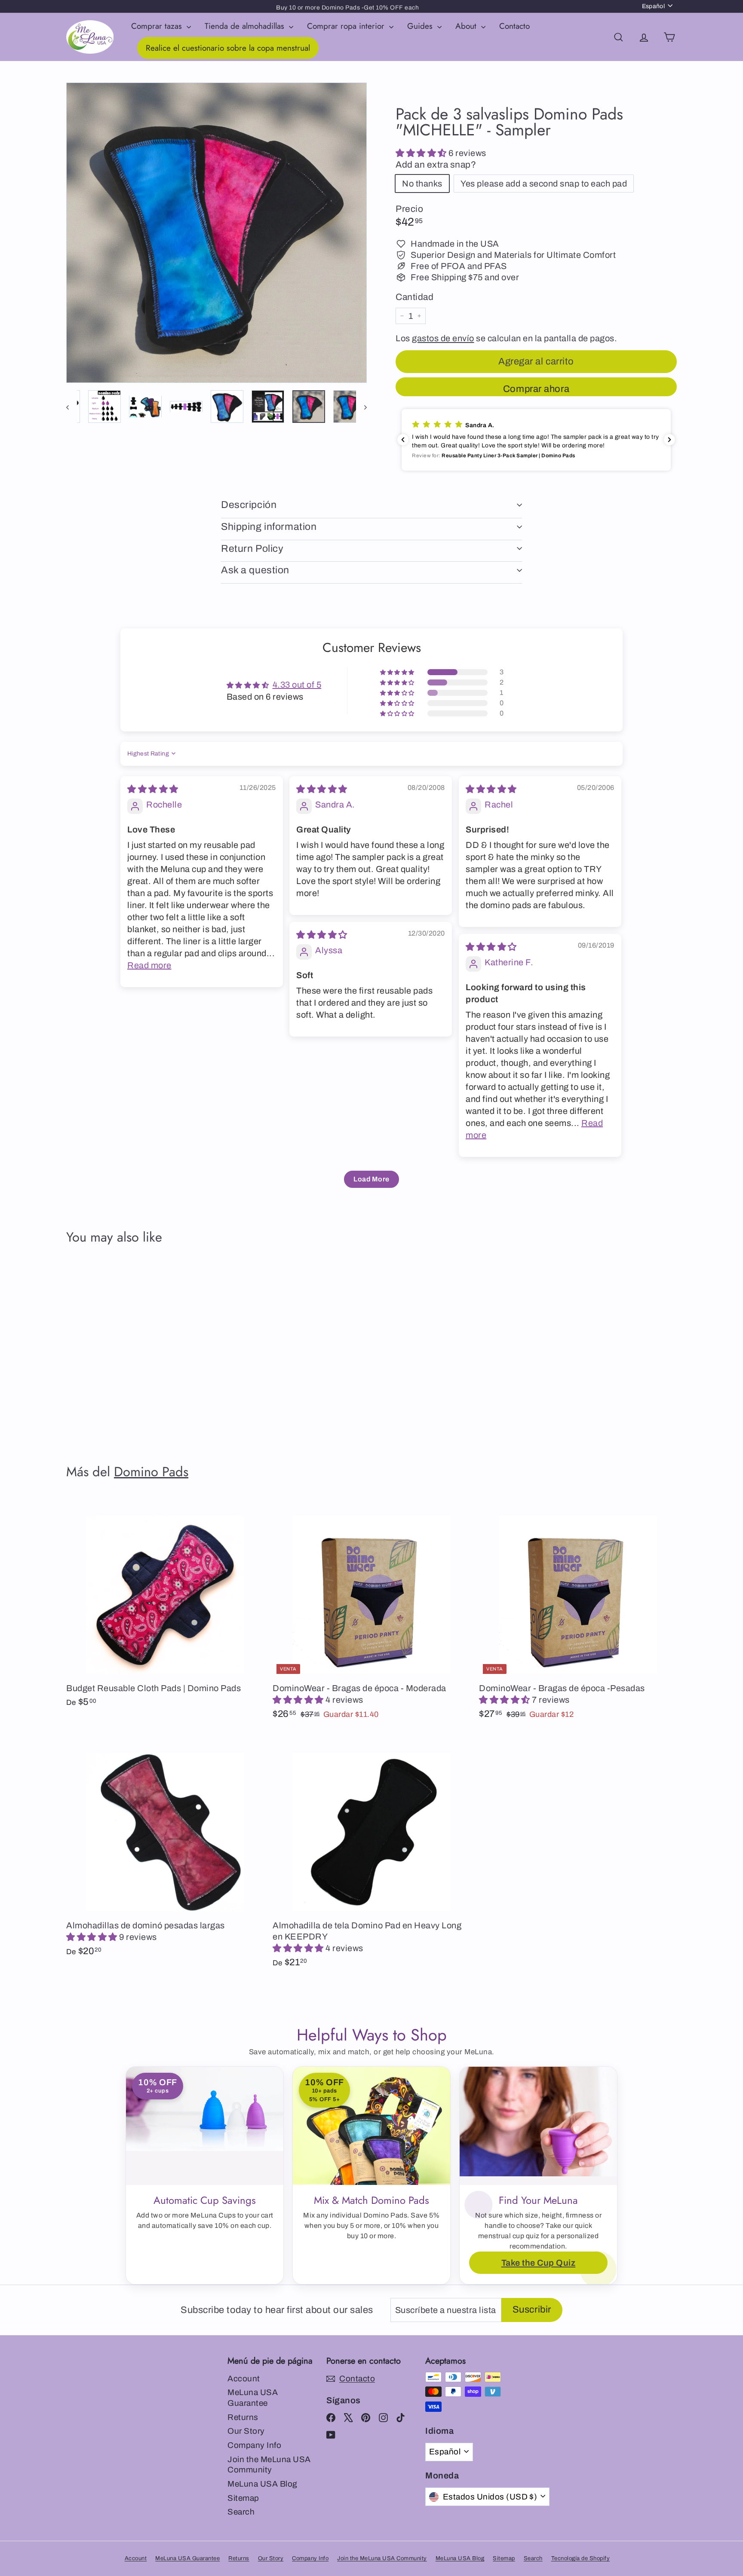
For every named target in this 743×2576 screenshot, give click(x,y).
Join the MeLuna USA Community (269, 2465)
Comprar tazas (158, 26)
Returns (243, 2417)
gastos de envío (443, 338)
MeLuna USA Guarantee (253, 2398)
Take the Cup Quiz (539, 2263)
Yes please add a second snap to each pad (544, 184)
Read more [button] (149, 965)
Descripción (249, 505)
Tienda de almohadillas (246, 26)
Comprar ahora (536, 389)
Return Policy (252, 549)
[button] (422, 153)
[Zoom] (216, 233)
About (467, 26)
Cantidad (414, 297)
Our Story (246, 2431)
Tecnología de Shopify (581, 2558)
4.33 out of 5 (297, 685)
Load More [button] (371, 1179)
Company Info (254, 2445)
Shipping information (269, 527)
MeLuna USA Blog (263, 2484)
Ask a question (255, 570)
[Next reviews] (669, 440)
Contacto (514, 26)
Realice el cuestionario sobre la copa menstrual (228, 48)
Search (241, 2512)
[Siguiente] (361, 407)
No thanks (422, 184)
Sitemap (243, 2498)
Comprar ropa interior (347, 26)
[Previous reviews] (403, 440)
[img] (153, 789)
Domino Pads (151, 1472)
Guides (421, 26)
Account (244, 2379)
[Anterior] (72, 407)
